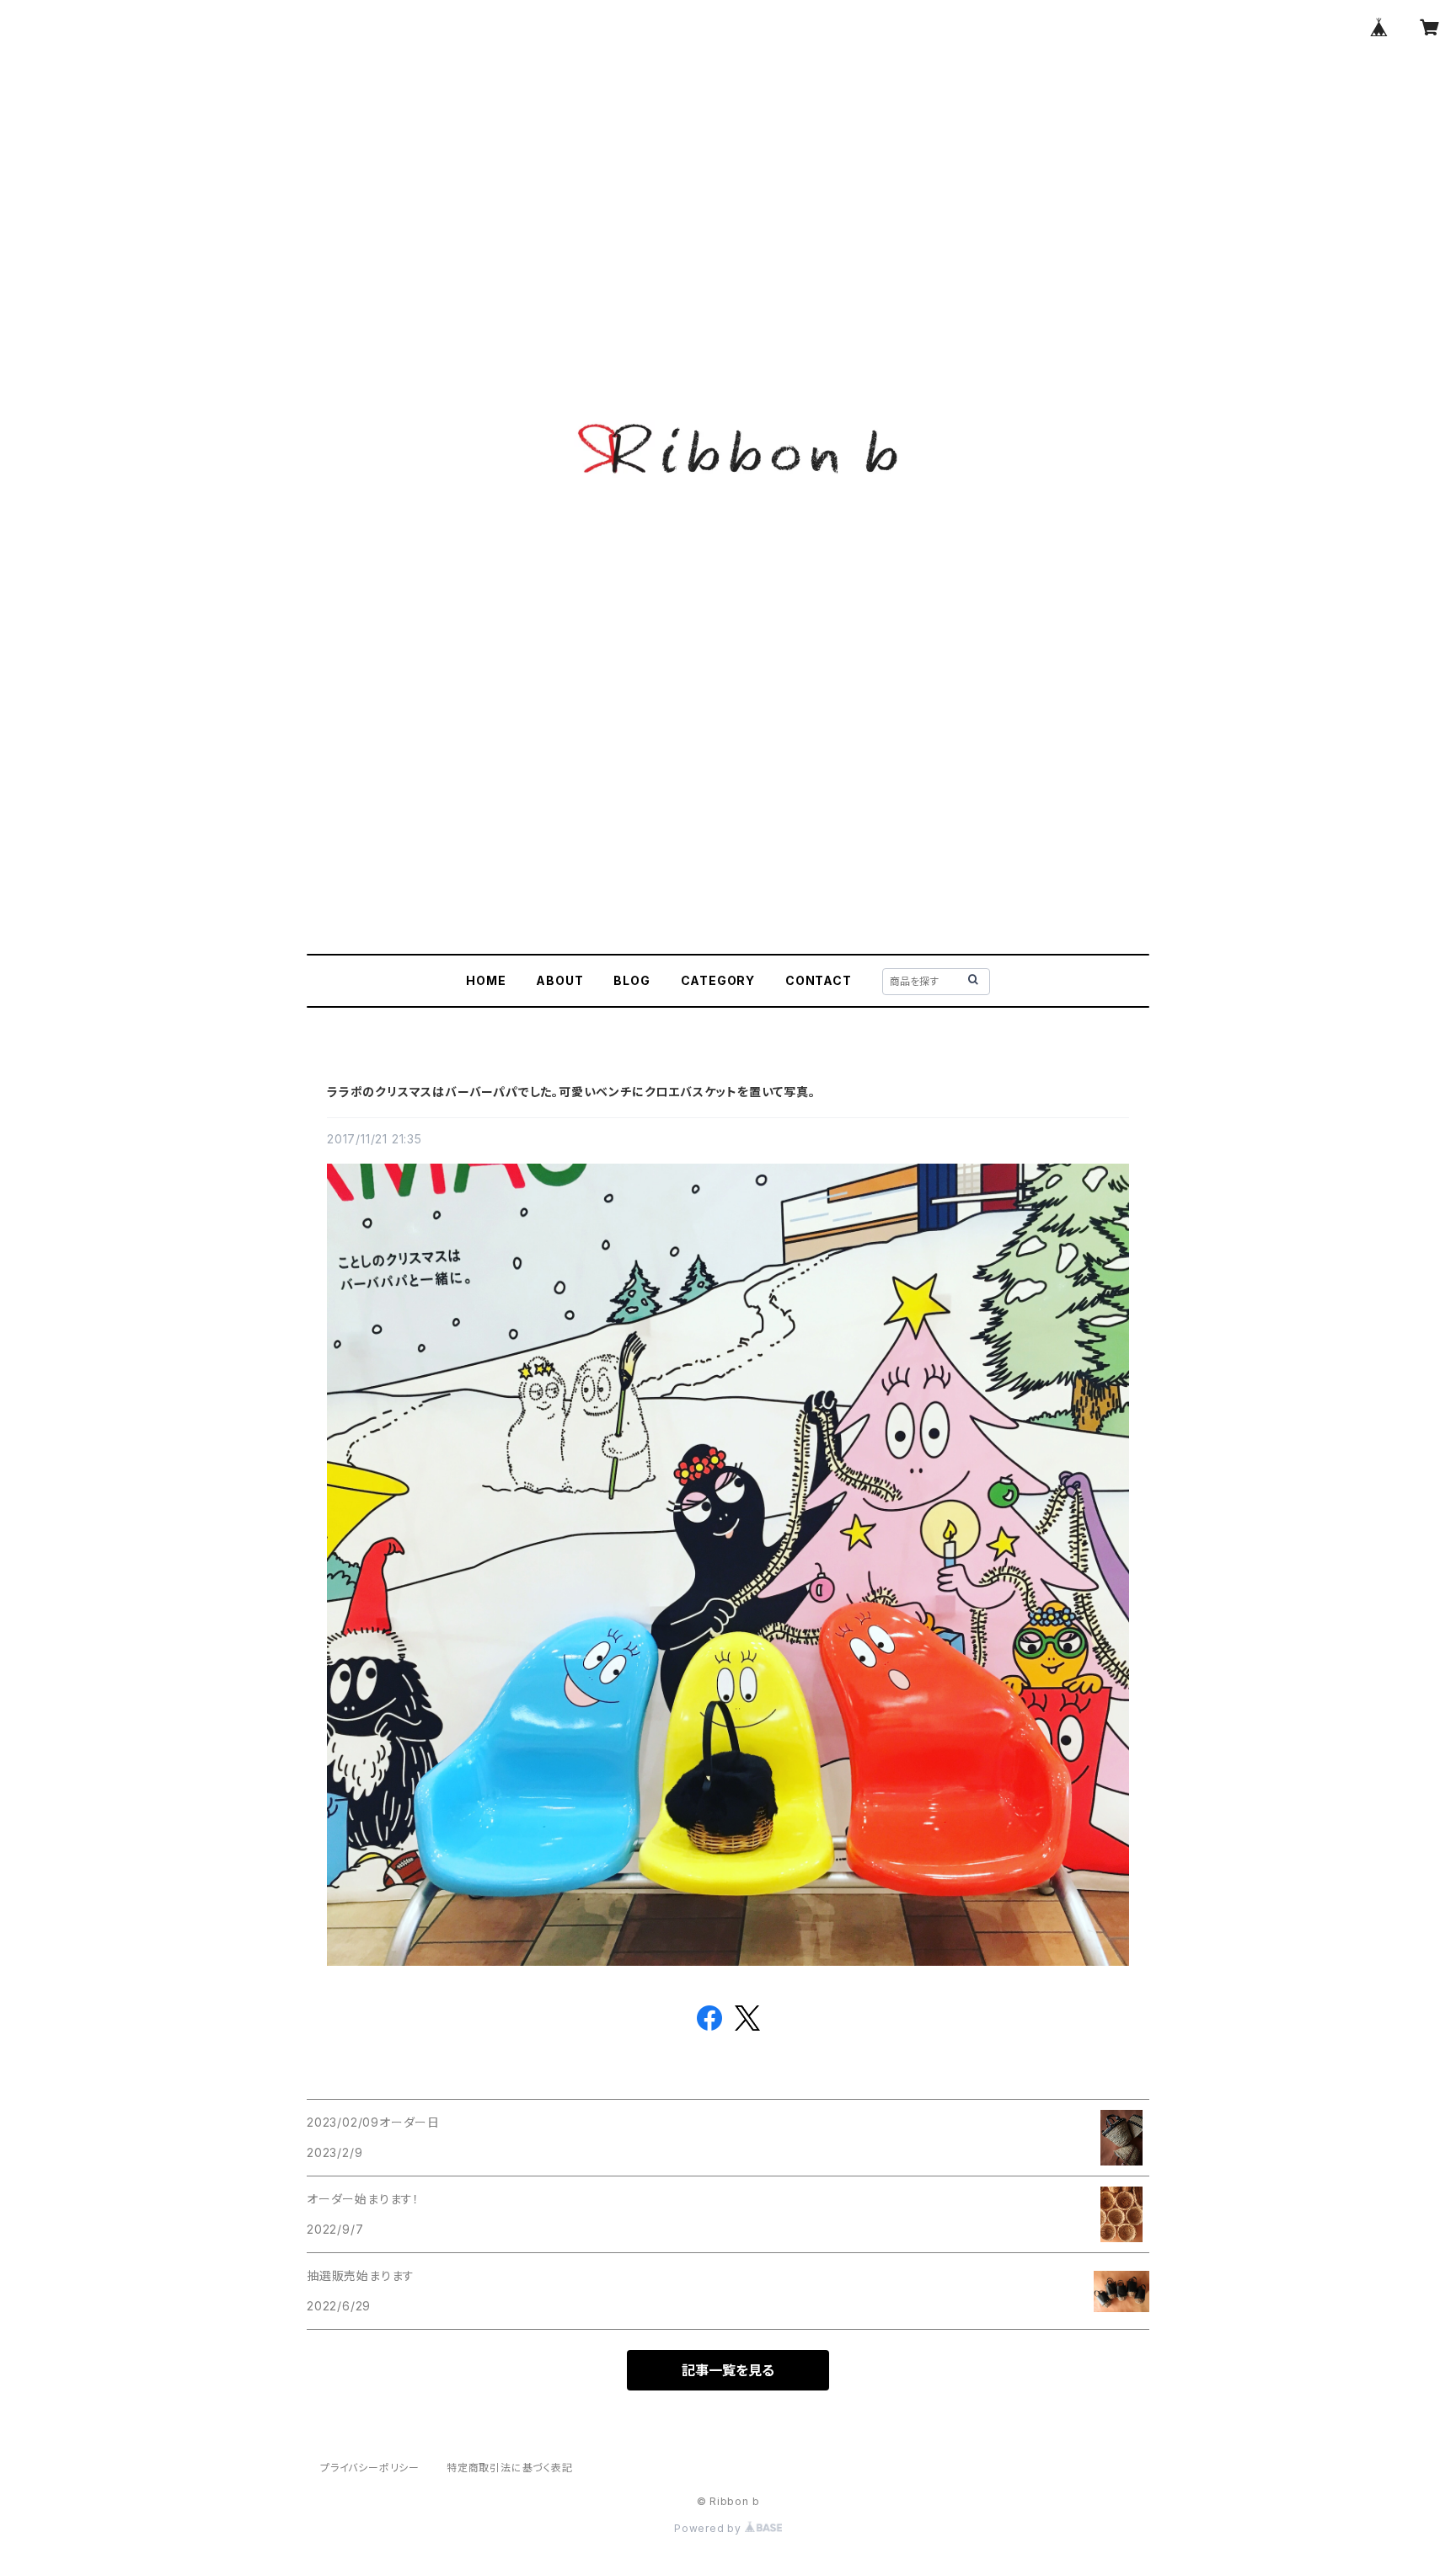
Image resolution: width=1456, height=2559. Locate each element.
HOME (486, 980)
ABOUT (559, 980)
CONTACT (819, 980)
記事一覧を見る (728, 2370)
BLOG (632, 980)
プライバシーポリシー (370, 2468)
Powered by (709, 2528)
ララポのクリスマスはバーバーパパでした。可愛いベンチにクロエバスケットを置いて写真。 (571, 1092)
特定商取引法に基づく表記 (510, 2468)
